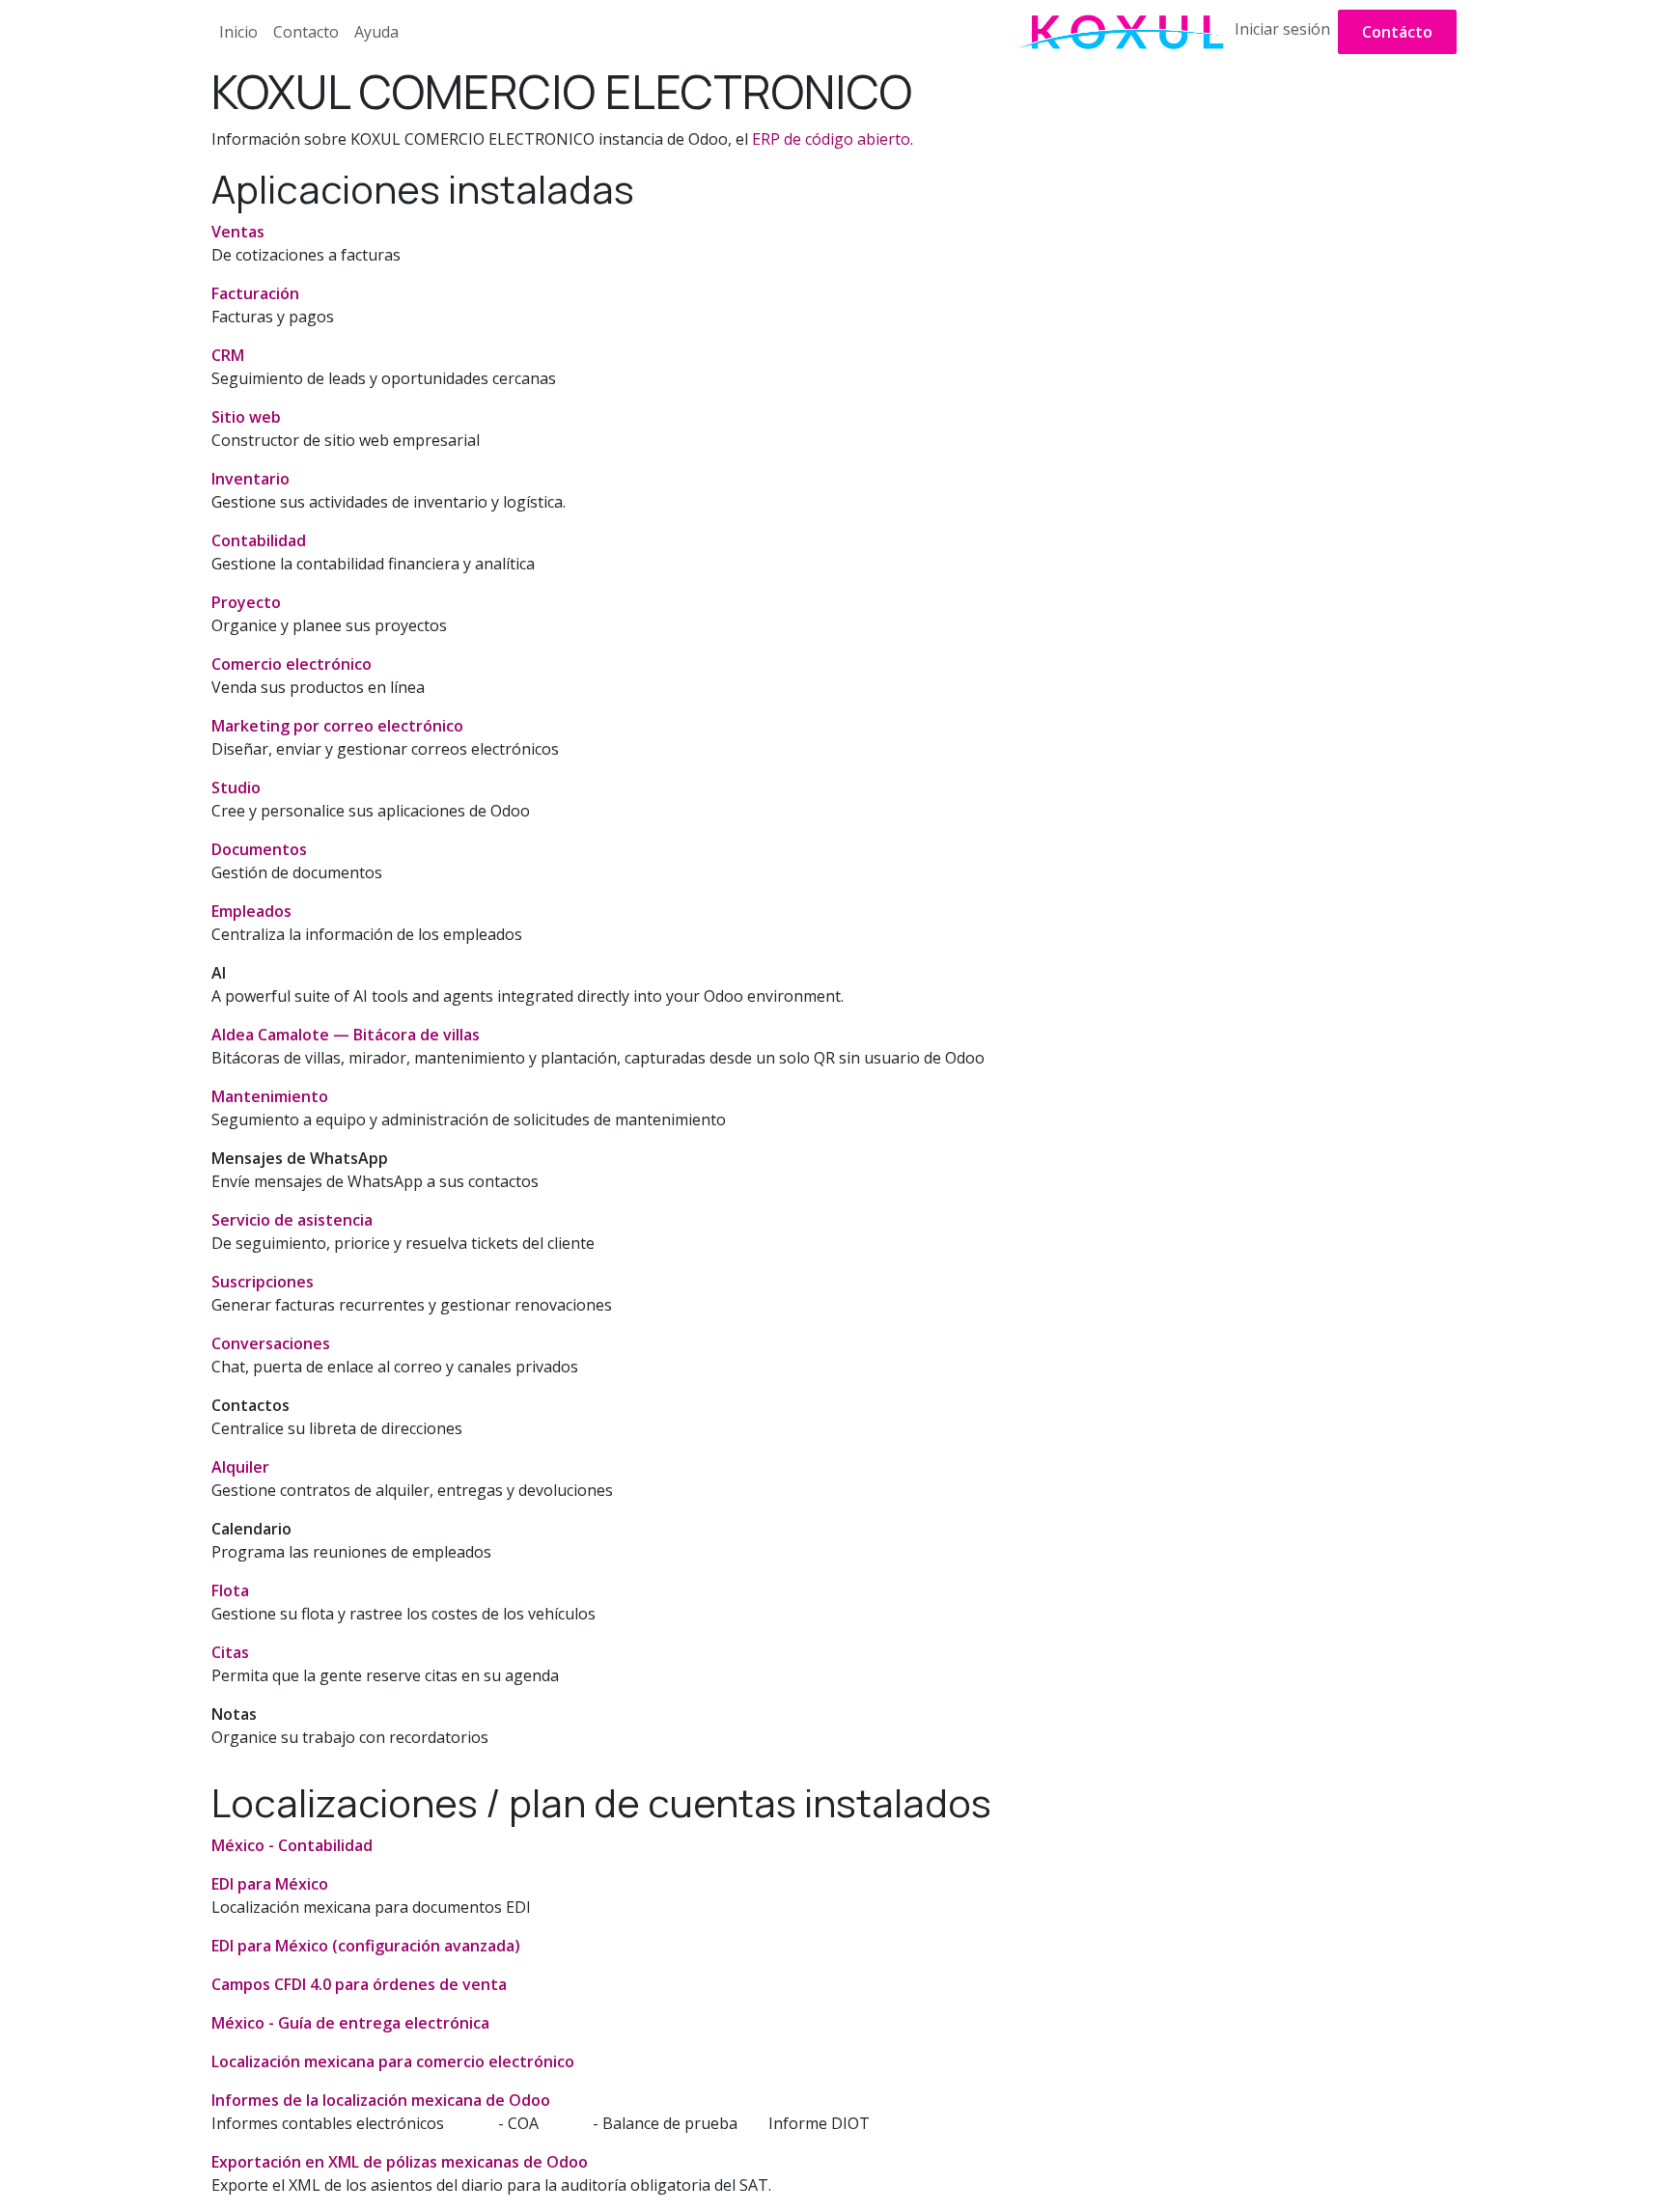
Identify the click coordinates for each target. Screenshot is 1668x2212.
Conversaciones (271, 1343)
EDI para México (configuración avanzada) (366, 1946)
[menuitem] (238, 32)
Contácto (1397, 32)
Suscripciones (263, 1282)
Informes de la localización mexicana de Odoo (381, 2100)
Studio (236, 788)
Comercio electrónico (292, 664)
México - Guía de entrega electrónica (350, 2023)
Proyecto (246, 602)
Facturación (255, 293)
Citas (230, 1652)
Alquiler (240, 1467)
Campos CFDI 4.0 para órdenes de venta (359, 1984)
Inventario (250, 479)
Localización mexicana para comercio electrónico (393, 2061)
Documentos (259, 849)
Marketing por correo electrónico (337, 726)
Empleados (251, 911)
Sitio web (246, 417)
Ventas (238, 232)
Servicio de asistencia (292, 1220)
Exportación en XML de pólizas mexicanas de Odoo (400, 2162)
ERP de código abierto (831, 139)
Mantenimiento (270, 1096)
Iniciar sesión (1282, 29)
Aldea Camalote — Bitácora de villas (346, 1035)
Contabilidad (259, 540)
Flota (230, 1590)
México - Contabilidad (292, 1845)
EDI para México (270, 1884)
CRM (228, 355)
